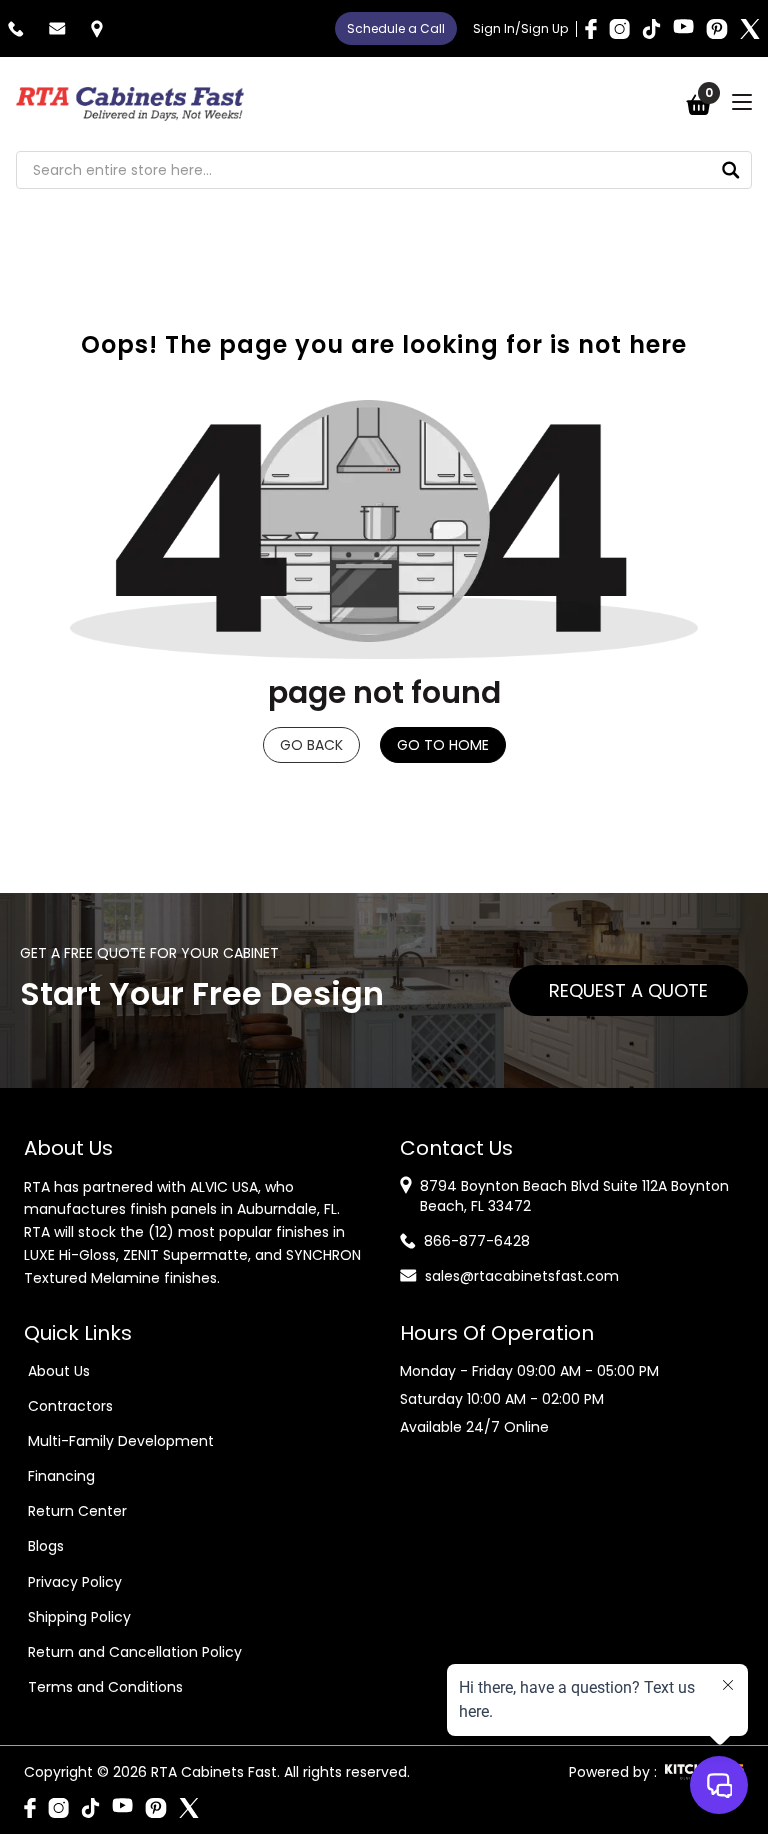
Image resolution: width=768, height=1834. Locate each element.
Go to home (443, 745)
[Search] (731, 170)
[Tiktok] (651, 29)
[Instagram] (619, 29)
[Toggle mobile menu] (742, 102)
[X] (750, 29)
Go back (311, 745)
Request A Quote (628, 990)
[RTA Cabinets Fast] (130, 104)
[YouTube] (683, 29)
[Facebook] (591, 29)
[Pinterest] (717, 29)
